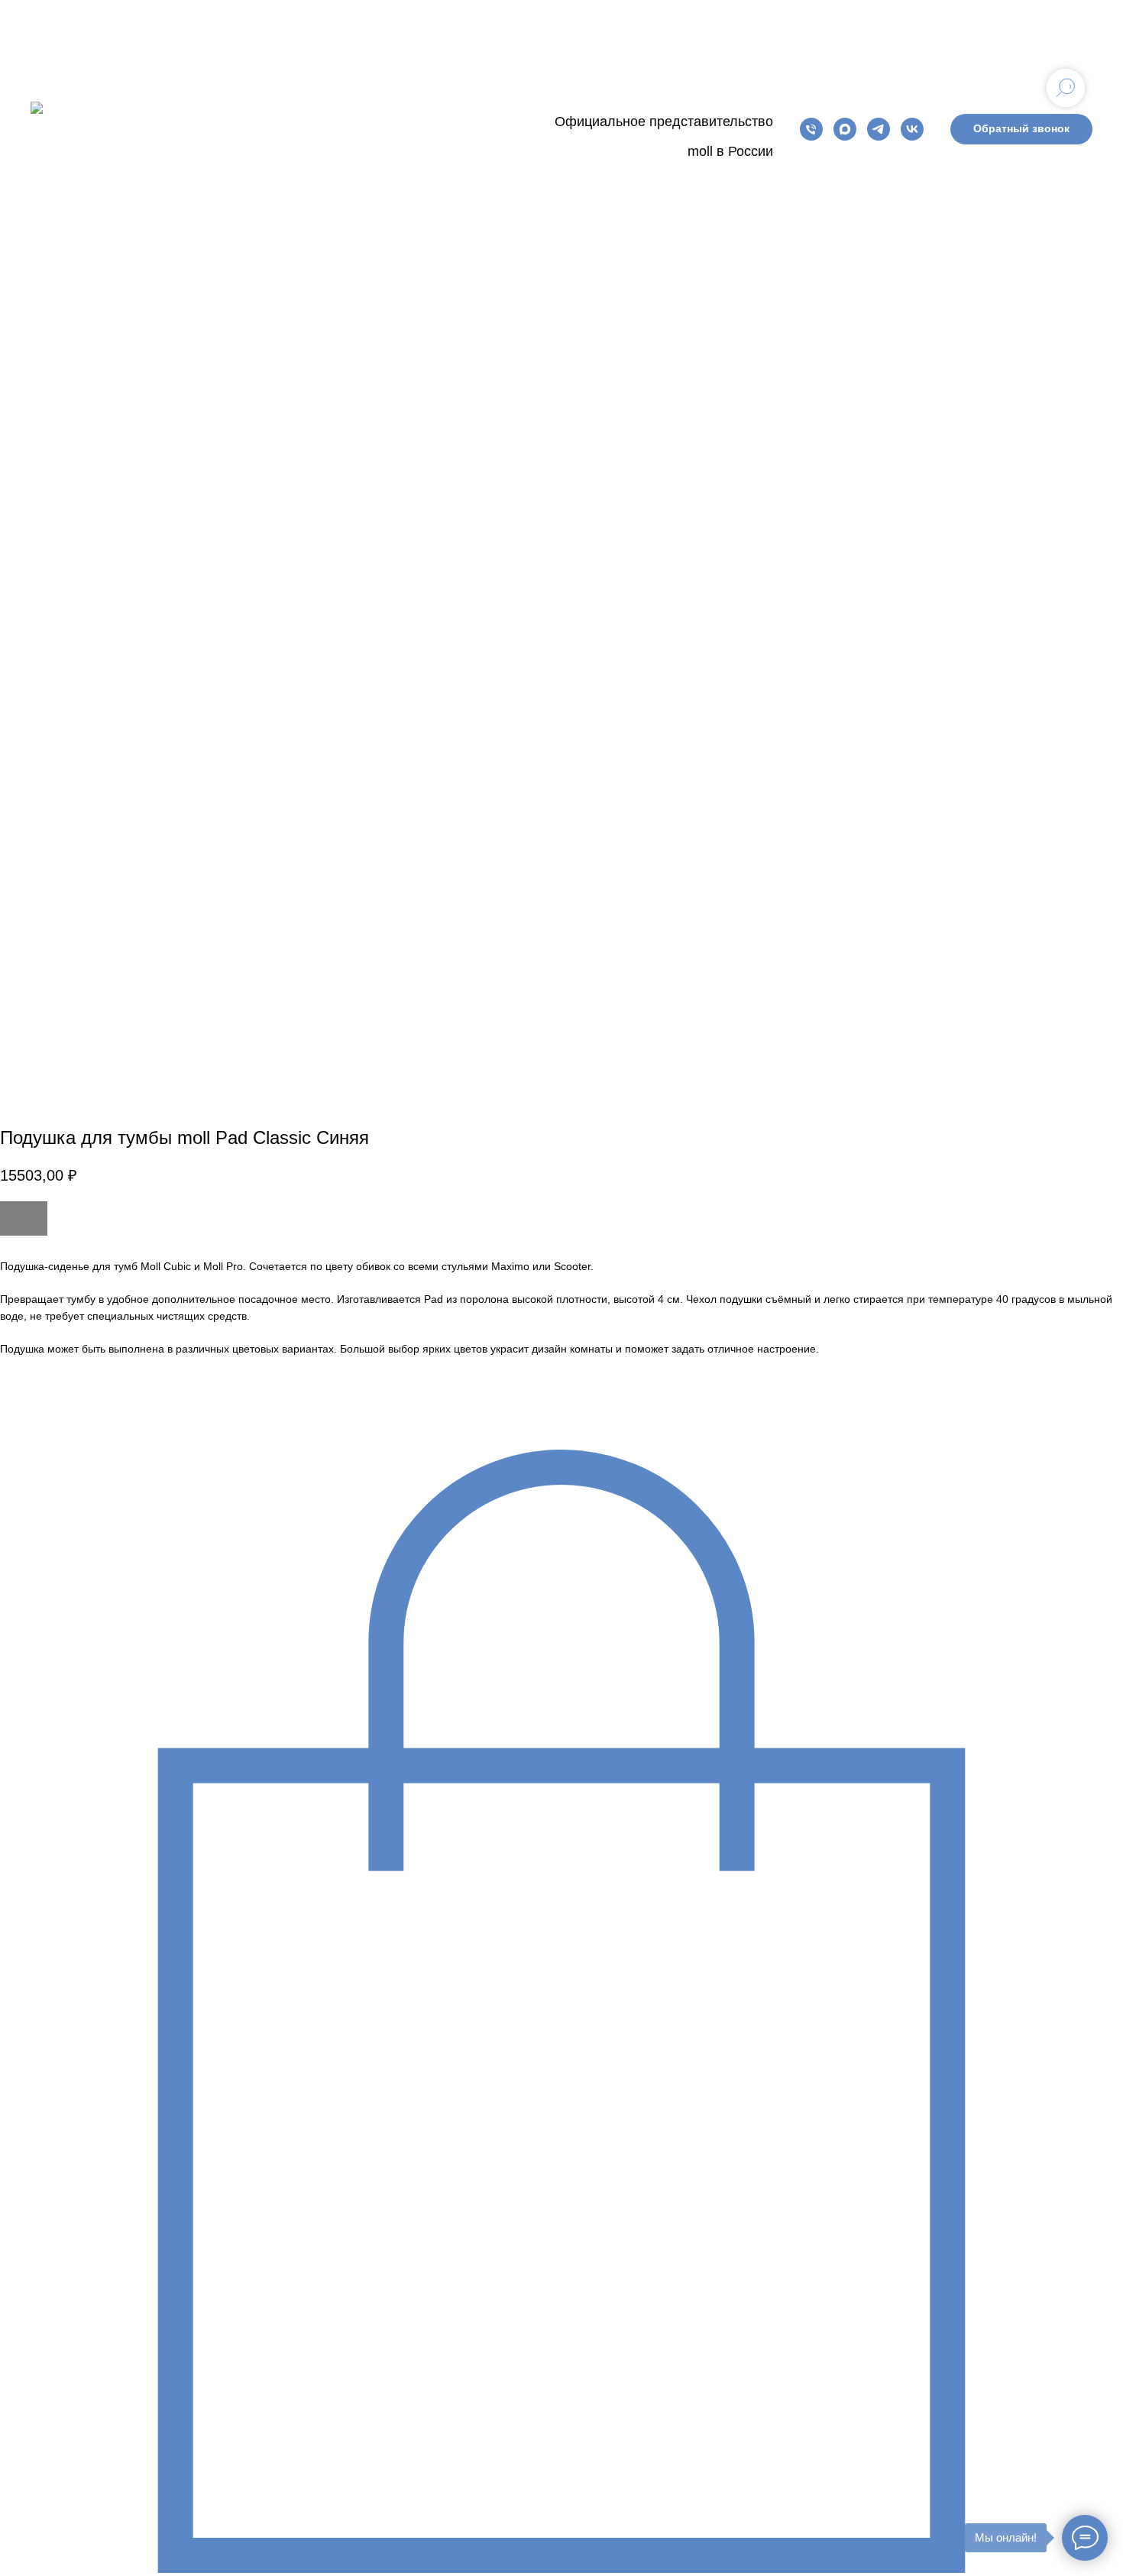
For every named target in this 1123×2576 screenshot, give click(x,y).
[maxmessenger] (845, 129)
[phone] (811, 129)
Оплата (371, 128)
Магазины (297, 128)
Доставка (443, 128)
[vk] (912, 129)
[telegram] (879, 129)
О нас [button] (228, 128)
